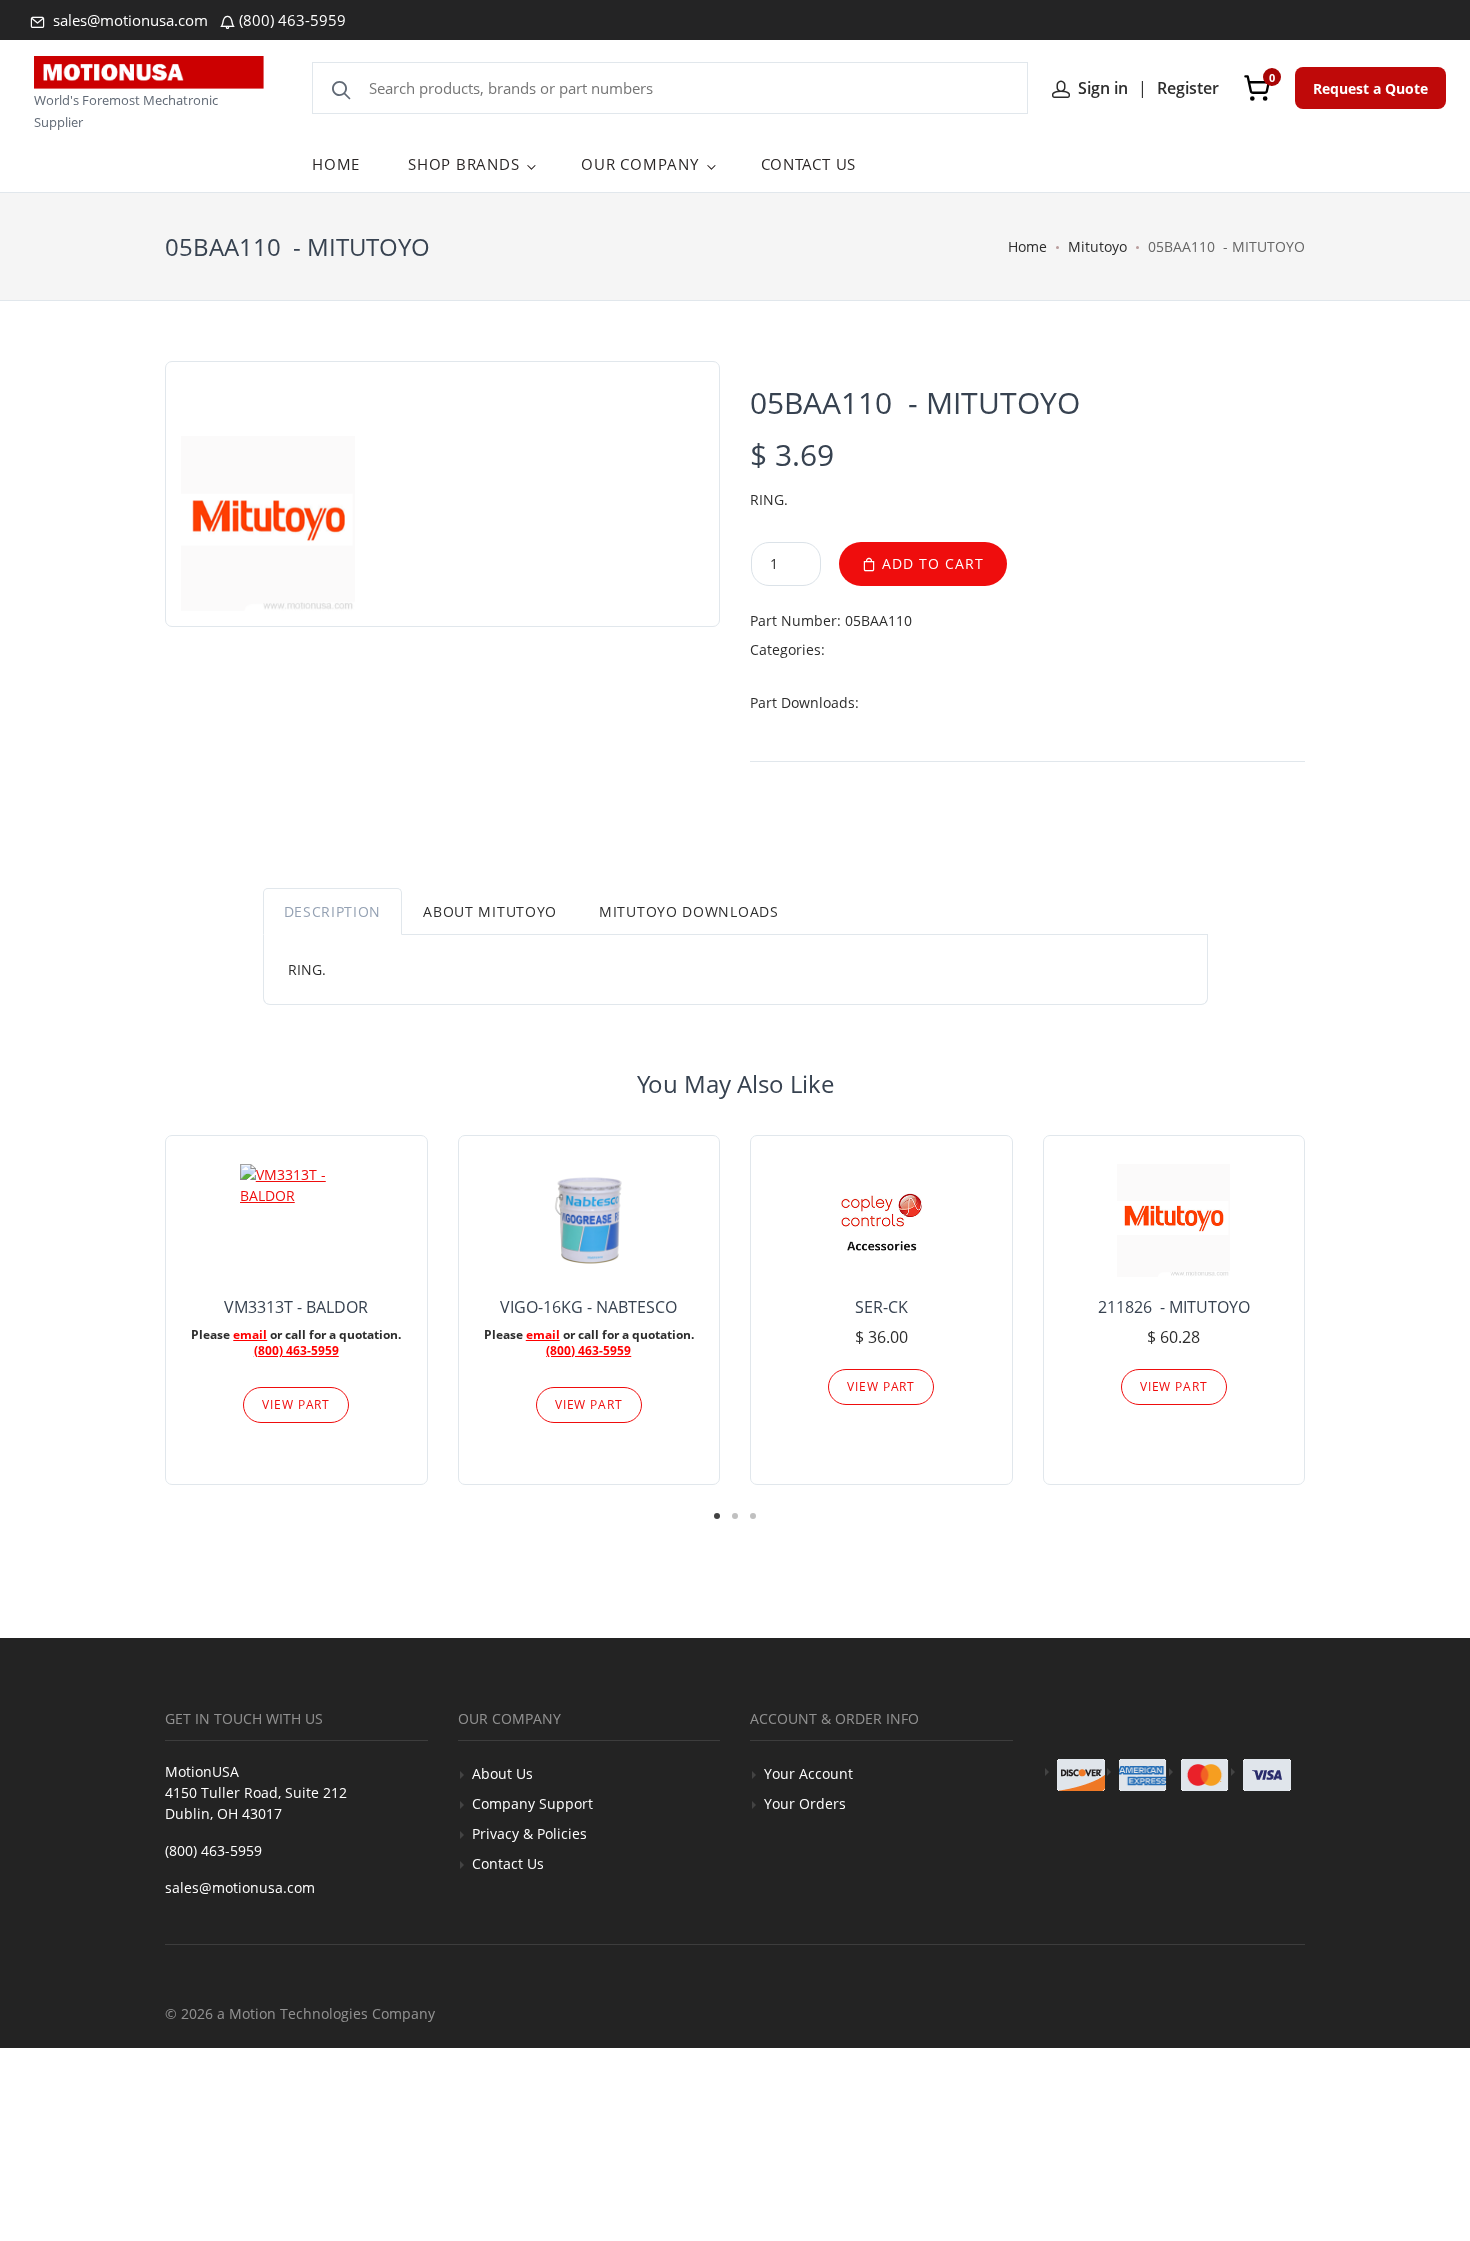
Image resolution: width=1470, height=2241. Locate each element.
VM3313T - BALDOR (296, 1307)
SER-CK (881, 1307)
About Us (502, 1773)
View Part (296, 1404)
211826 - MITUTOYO (1174, 1307)
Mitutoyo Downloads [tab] (689, 911)
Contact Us (508, 1863)
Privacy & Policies (529, 1833)
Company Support (532, 1803)
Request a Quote (1370, 88)
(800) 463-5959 (292, 20)
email (250, 1334)
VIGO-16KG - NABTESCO (588, 1307)
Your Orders (805, 1803)
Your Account (808, 1773)
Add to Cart (930, 563)
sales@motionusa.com (128, 20)
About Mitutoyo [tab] (490, 911)
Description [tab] (333, 911)
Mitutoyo (1097, 246)
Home (1027, 246)
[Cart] (1257, 88)
